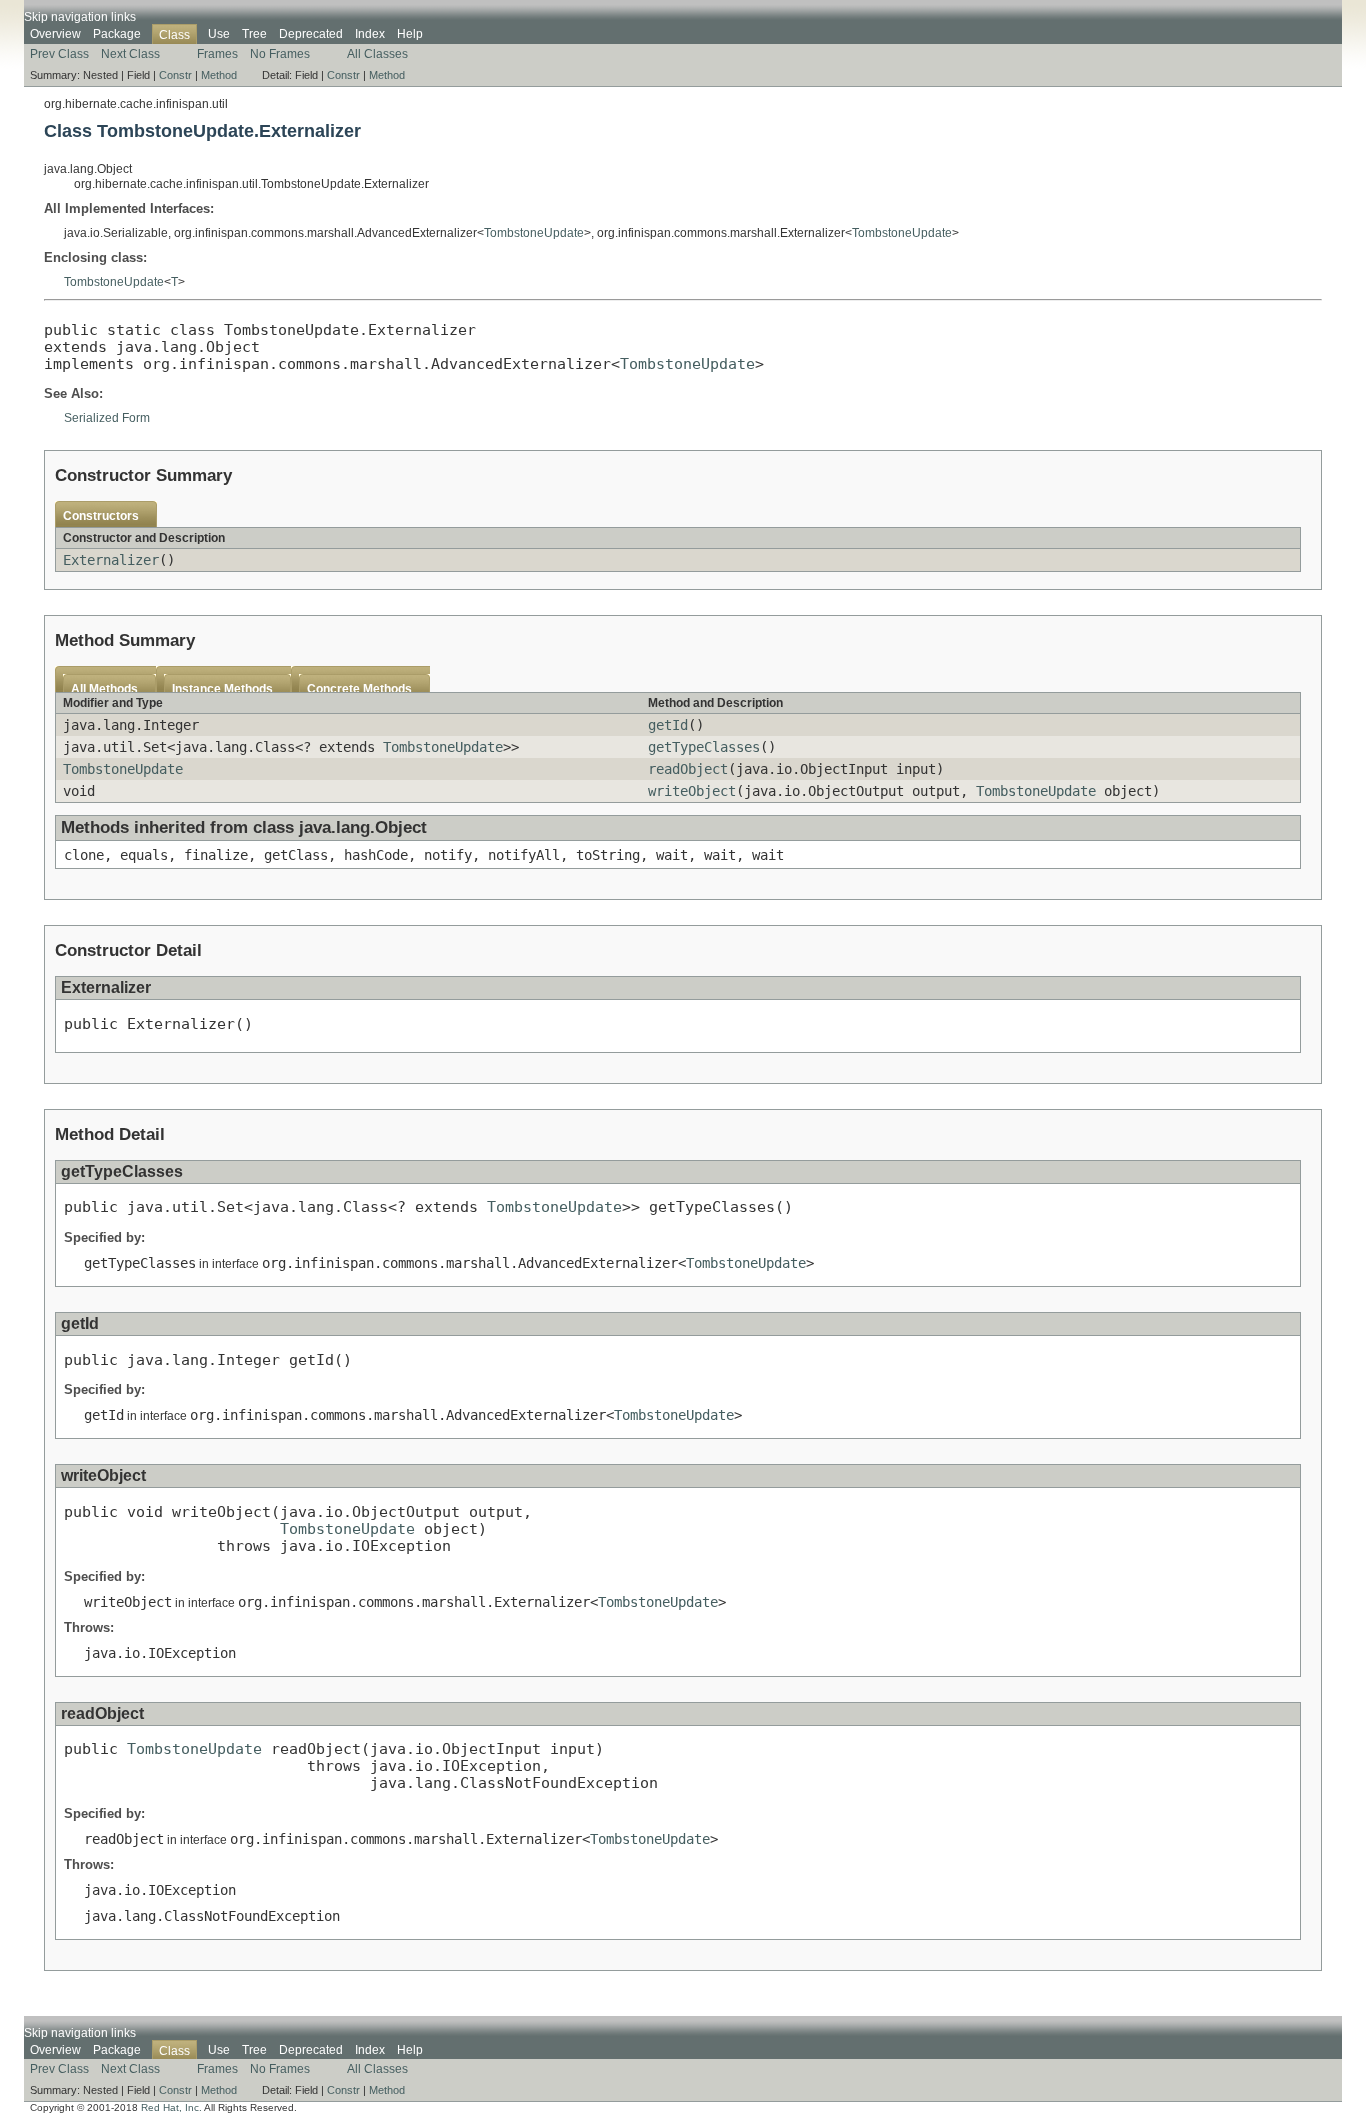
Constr (175, 75)
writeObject (692, 791)
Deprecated (311, 34)
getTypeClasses (704, 747)
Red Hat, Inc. (171, 2107)
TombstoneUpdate (534, 233)
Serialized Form (107, 418)
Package (117, 34)
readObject (688, 769)
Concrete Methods (359, 689)
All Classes (377, 54)
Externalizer (111, 560)
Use (219, 34)
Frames (217, 54)
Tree (254, 34)
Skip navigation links (80, 17)
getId (668, 725)
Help (410, 34)
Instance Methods (222, 689)
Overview (55, 34)
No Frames (280, 54)
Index (370, 34)
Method (219, 75)
